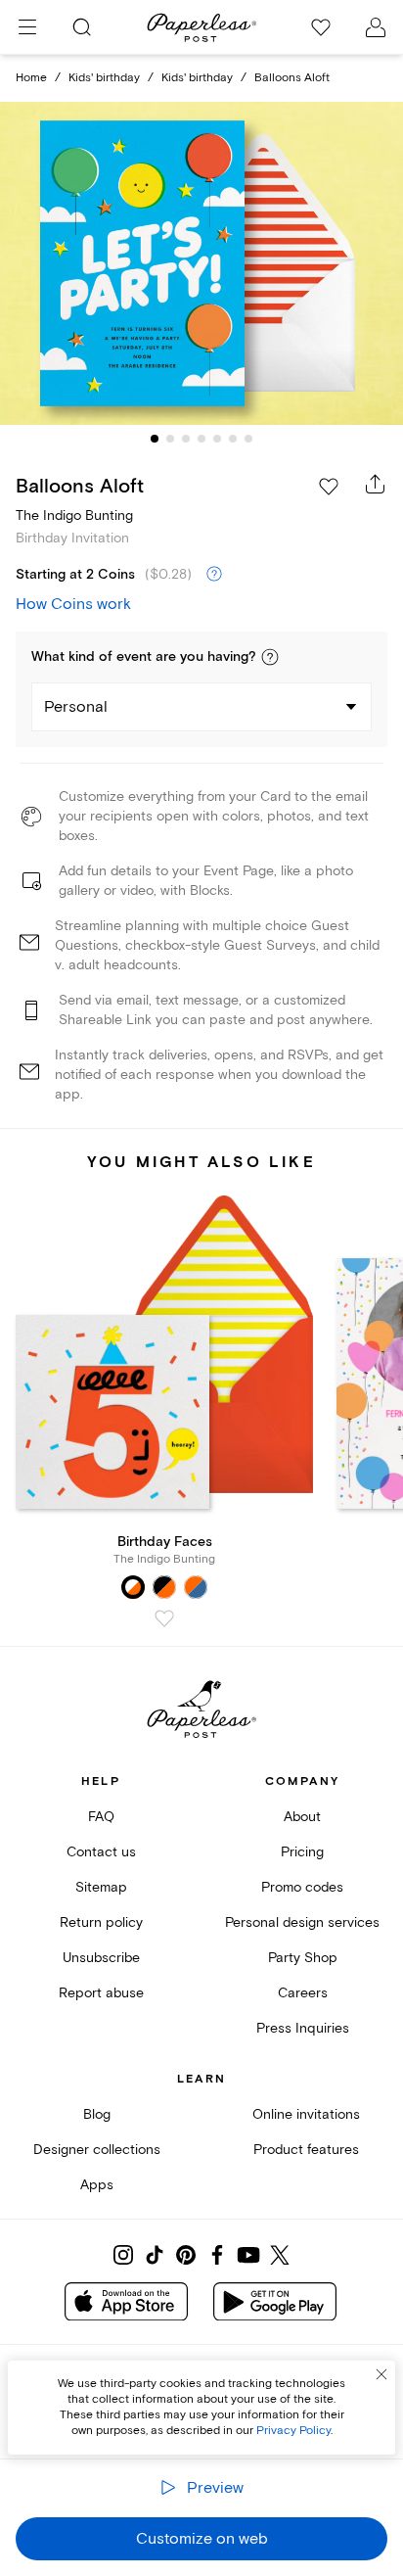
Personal (76, 707)
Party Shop (303, 1958)
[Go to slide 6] (233, 439)
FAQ (101, 1817)
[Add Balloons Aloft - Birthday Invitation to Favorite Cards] (329, 487)
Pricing (302, 1852)
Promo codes (302, 1887)
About (302, 1817)
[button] (270, 657)
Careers (303, 1993)
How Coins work (73, 604)
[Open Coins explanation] (214, 575)
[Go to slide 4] (201, 439)
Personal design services (302, 1922)
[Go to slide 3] (186, 439)
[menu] (27, 27)
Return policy (101, 1922)
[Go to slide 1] (155, 439)
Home (31, 78)
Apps (97, 2185)
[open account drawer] (376, 27)
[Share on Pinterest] (186, 2255)
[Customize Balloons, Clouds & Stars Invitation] (201, 264)
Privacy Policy (293, 2431)
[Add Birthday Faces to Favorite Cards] (164, 1618)
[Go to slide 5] (217, 439)
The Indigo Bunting (74, 515)
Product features (306, 2150)
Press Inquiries (303, 2028)
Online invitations (306, 2114)
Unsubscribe (101, 1958)
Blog (97, 2114)
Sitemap (101, 1887)
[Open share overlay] (376, 484)
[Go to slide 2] (170, 439)
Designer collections (97, 2150)
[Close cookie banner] (381, 2374)
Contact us (101, 1852)
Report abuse (101, 1993)
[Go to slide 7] (248, 439)
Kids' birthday (104, 78)
